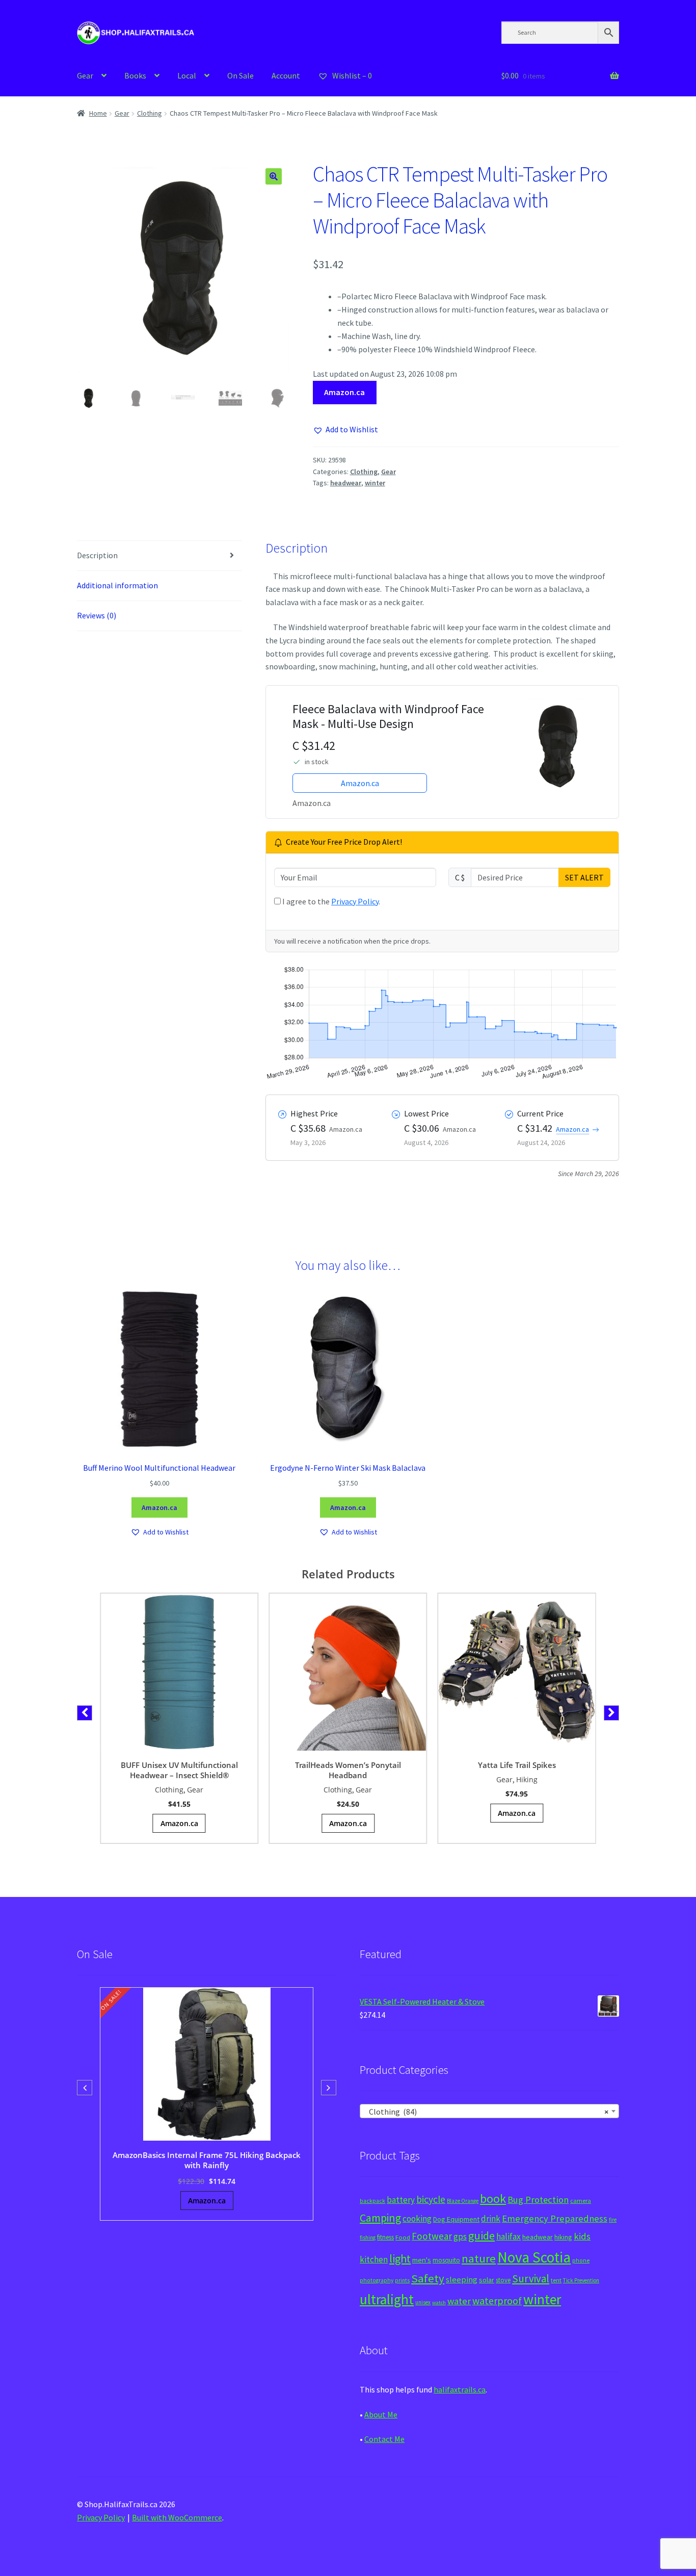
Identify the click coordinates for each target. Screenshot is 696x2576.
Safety (428, 2278)
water (459, 2301)
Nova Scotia (534, 2257)
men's (422, 2260)
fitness (385, 2237)
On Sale (240, 75)
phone (581, 2260)
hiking (563, 2237)
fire (613, 2220)
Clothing (150, 113)
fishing (368, 2237)
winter (375, 483)
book (493, 2198)
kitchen (374, 2259)
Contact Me (384, 2439)
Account (286, 75)
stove (503, 2280)
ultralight (387, 2299)
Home (98, 113)
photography (377, 2280)
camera (581, 2201)
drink (491, 2219)
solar (487, 2280)
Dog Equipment (456, 2219)
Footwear (432, 2236)
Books (135, 75)
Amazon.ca (344, 392)
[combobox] (489, 2111)
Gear (85, 75)
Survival (531, 2279)
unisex (423, 2302)
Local (187, 75)
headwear (346, 483)
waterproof (497, 2300)
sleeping (462, 2280)
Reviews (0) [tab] (97, 615)
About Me (381, 2414)
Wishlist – (351, 75)
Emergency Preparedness (555, 2218)
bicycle (431, 2199)
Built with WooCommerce (177, 2517)
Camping (380, 2218)
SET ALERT (584, 877)
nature (479, 2258)
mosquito (446, 2260)
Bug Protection (538, 2200)
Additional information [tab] (117, 585)
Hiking (527, 1779)
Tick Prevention (581, 2280)
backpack (372, 2201)
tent (556, 2280)
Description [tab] (97, 555)
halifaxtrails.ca (460, 2389)
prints (402, 2280)
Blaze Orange (463, 2201)
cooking (417, 2219)
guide (481, 2235)
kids (582, 2236)
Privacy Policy (355, 901)
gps (460, 2236)
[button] (274, 176)
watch (439, 2302)
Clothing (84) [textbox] (486, 2112)
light (400, 2258)
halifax (508, 2236)
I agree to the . (330, 901)
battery (401, 2200)
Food (403, 2237)
